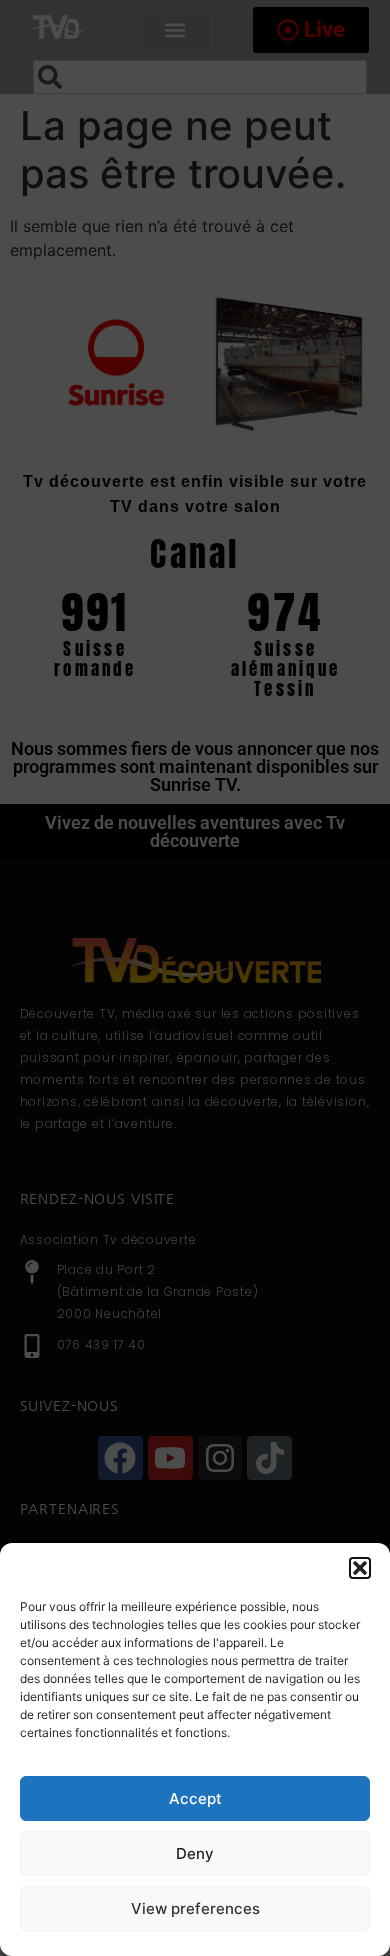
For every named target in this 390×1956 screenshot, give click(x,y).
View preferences (195, 1908)
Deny (195, 1853)
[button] (360, 1568)
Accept (195, 1798)
